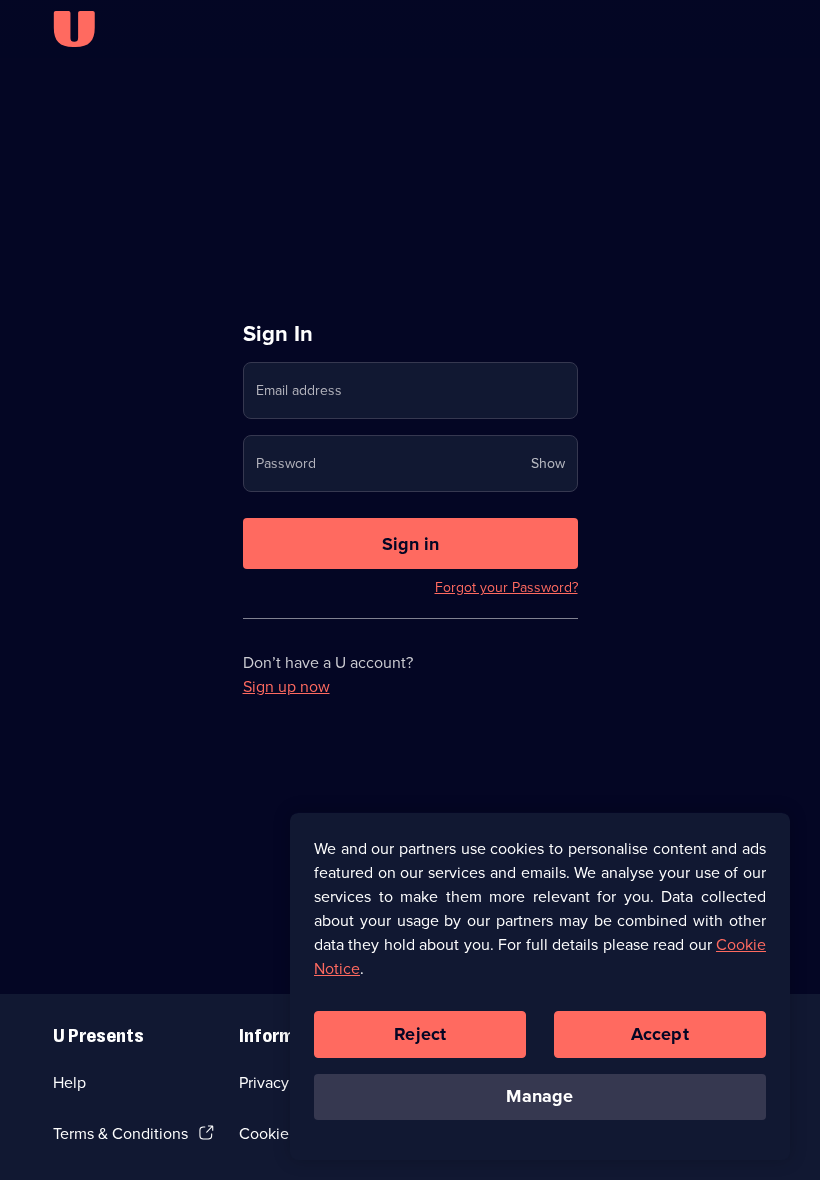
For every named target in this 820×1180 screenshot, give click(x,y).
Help (69, 1082)
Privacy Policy (287, 1082)
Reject (420, 1034)
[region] (540, 986)
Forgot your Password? (506, 587)
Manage (539, 1096)
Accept (660, 1034)
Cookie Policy (287, 1133)
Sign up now (286, 686)
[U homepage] (74, 29)
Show (548, 463)
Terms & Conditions (120, 1133)
